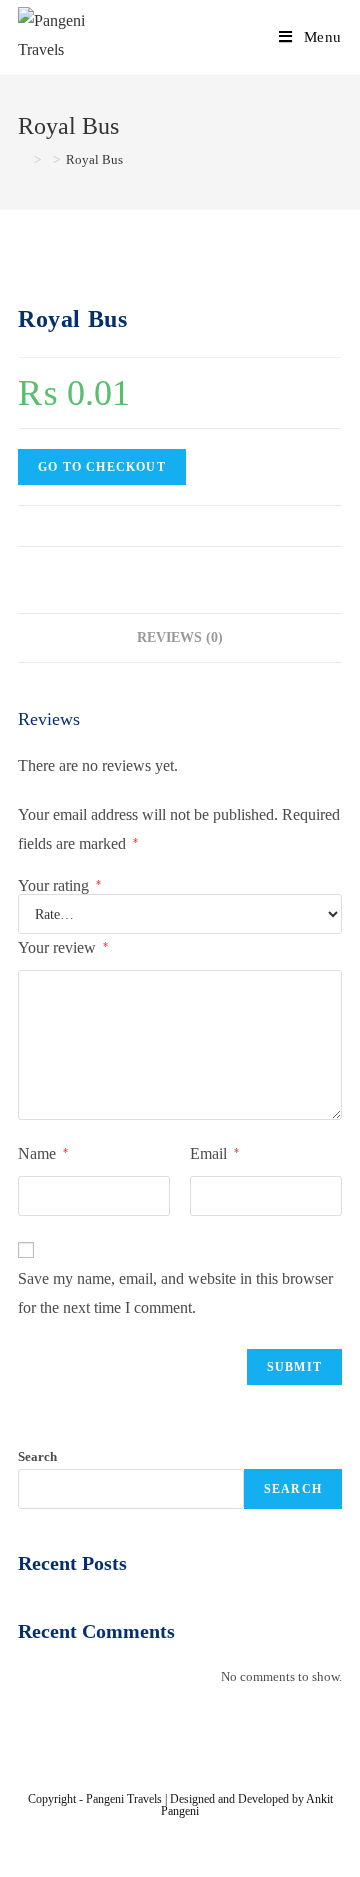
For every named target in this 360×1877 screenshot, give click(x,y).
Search (37, 1456)
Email (214, 1153)
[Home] (23, 159)
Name (43, 1153)
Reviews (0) (180, 637)
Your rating (59, 886)
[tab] (180, 638)
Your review (63, 947)
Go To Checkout (102, 467)
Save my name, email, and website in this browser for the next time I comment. (175, 1293)
